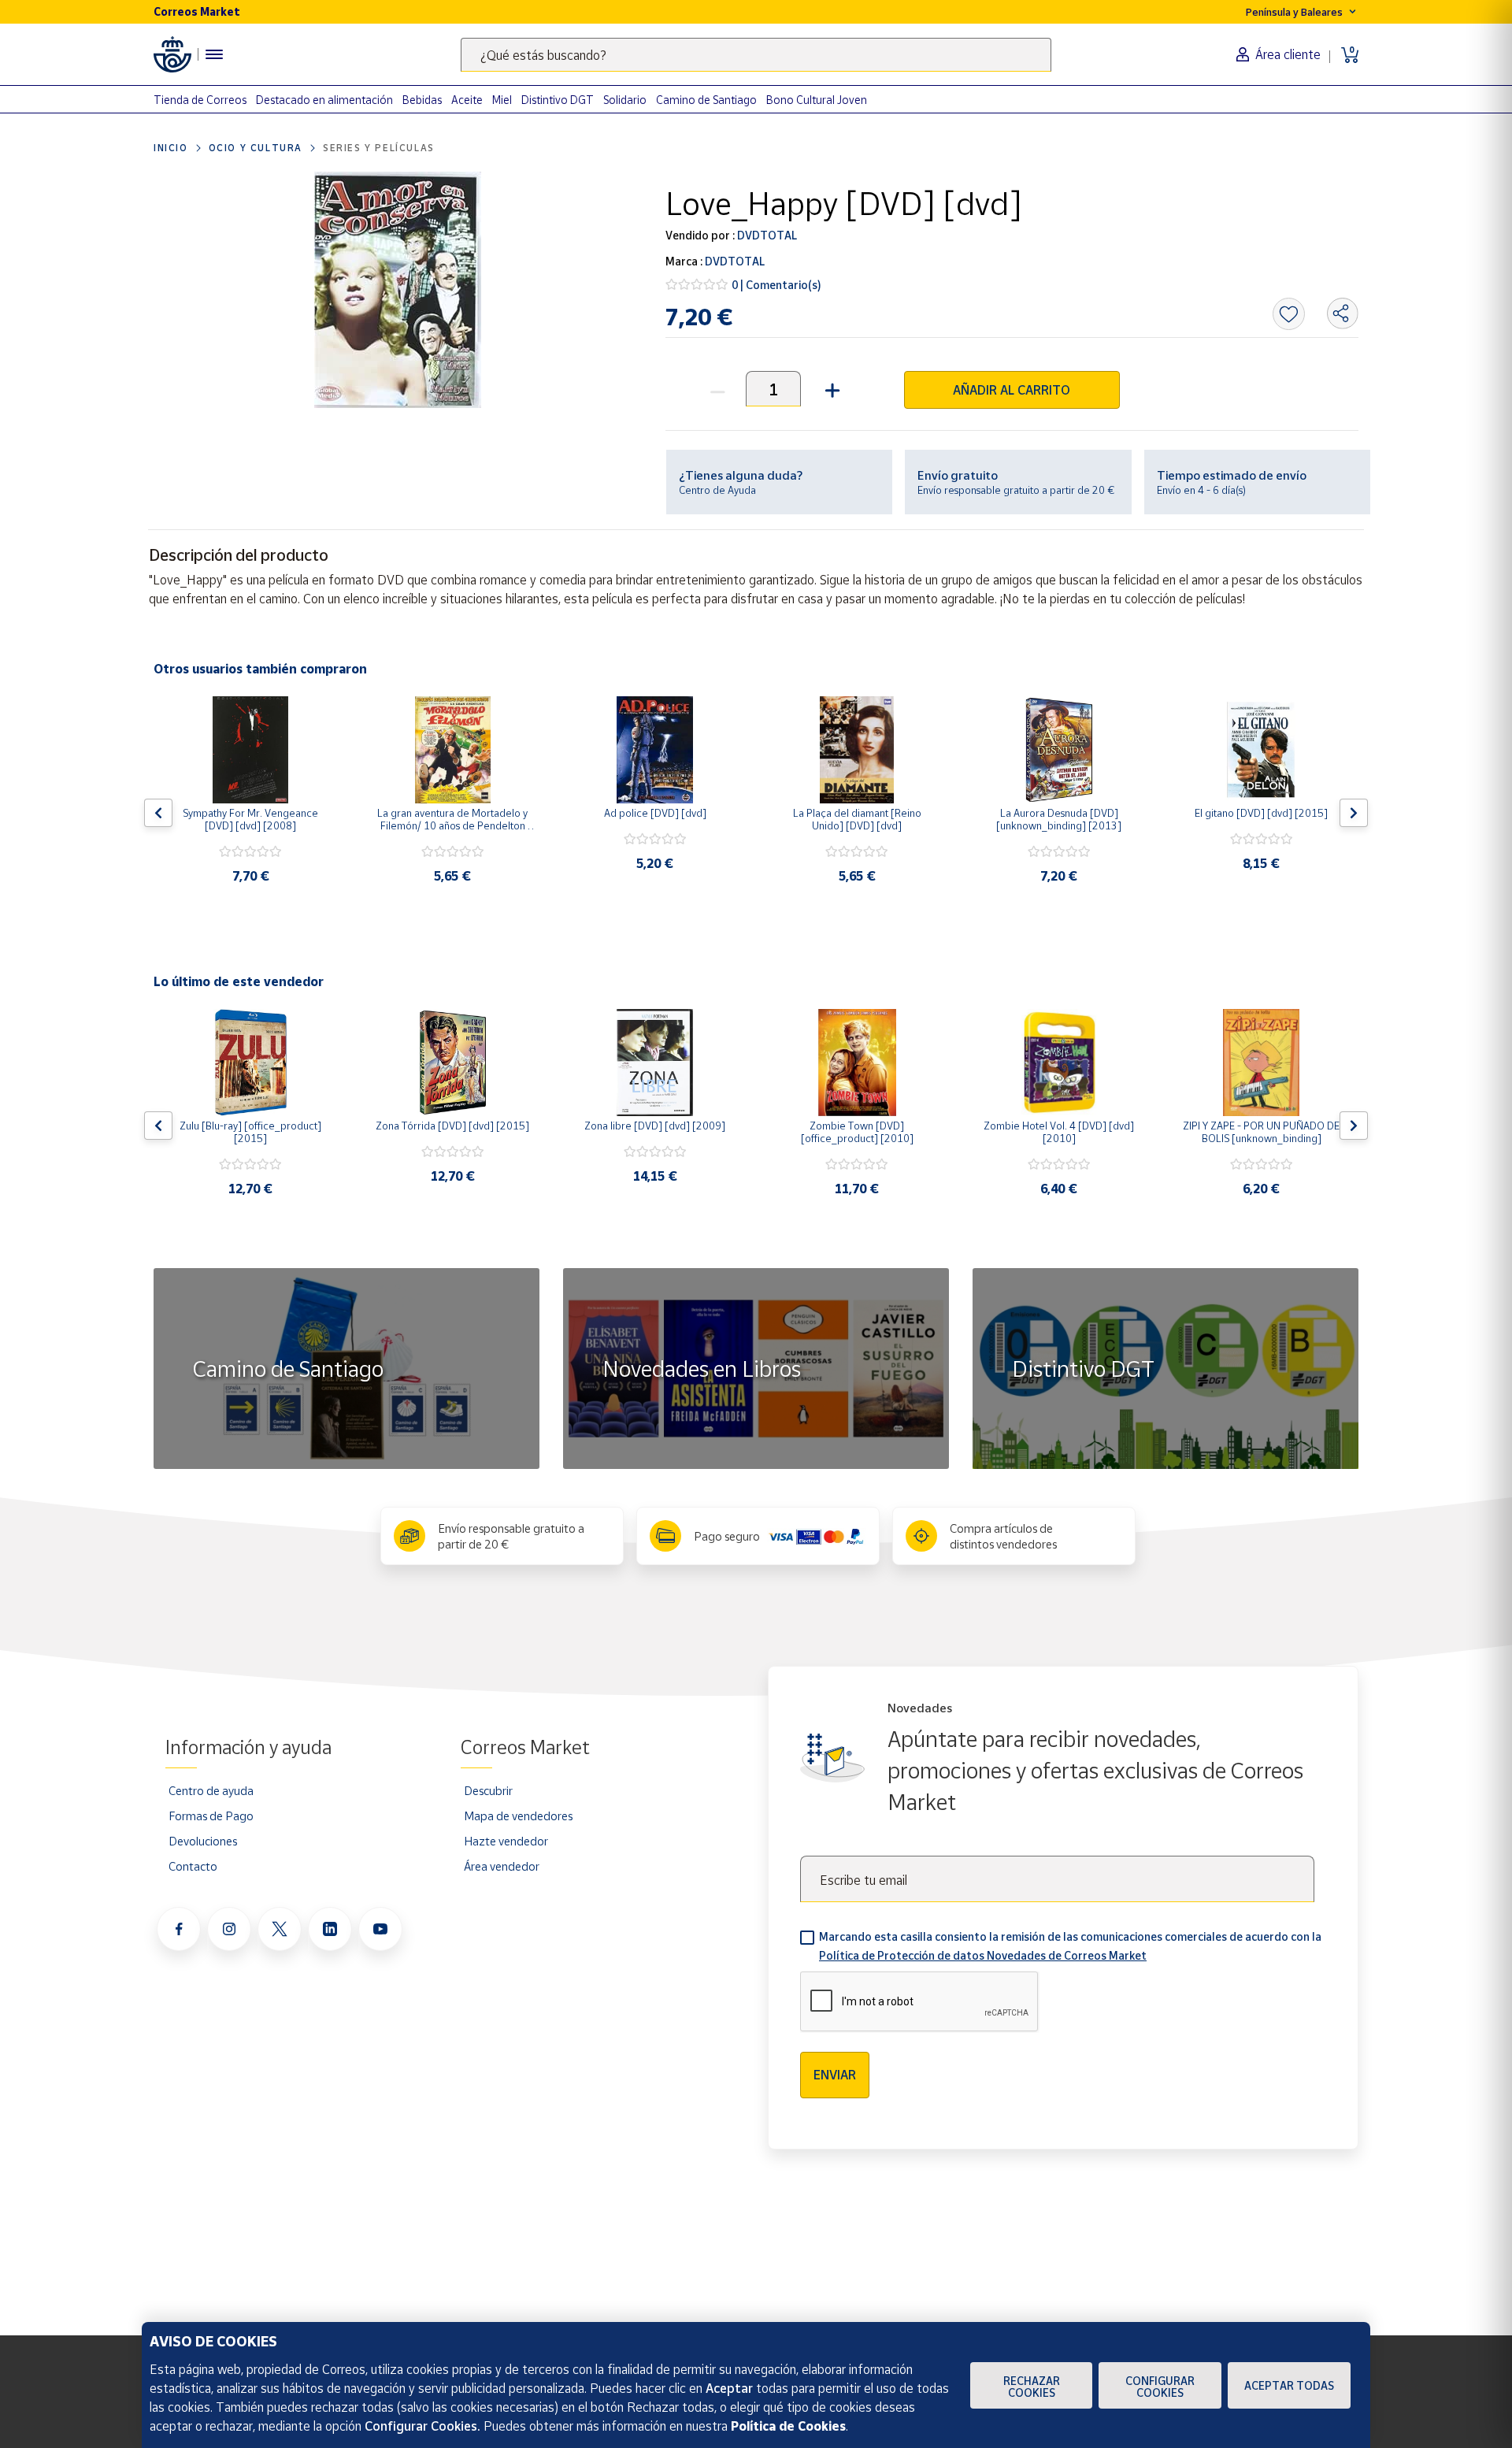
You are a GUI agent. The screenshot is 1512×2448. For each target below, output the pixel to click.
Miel (502, 100)
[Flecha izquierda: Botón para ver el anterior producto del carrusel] (158, 813)
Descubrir (488, 1790)
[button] (830, 389)
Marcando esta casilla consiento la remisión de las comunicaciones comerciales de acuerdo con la (1070, 1946)
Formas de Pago (211, 1816)
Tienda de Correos (200, 100)
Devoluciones (203, 1841)
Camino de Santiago (706, 100)
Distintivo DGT (558, 100)
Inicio (171, 148)
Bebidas (422, 100)
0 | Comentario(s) (776, 285)
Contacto (193, 1866)
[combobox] (756, 55)
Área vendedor (502, 1866)
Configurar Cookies (1160, 2387)
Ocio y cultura (256, 148)
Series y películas (379, 148)
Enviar (835, 2075)
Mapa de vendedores (518, 1816)
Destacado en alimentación (324, 100)
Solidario (625, 100)
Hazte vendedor (506, 1841)
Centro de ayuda (211, 1790)
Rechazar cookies (1032, 2387)
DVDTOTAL (766, 235)
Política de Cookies (788, 2426)
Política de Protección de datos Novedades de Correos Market (983, 1955)
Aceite (467, 100)
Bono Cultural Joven (817, 100)
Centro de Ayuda (717, 490)
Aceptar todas (1289, 2385)
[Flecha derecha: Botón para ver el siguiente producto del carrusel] (1354, 813)
